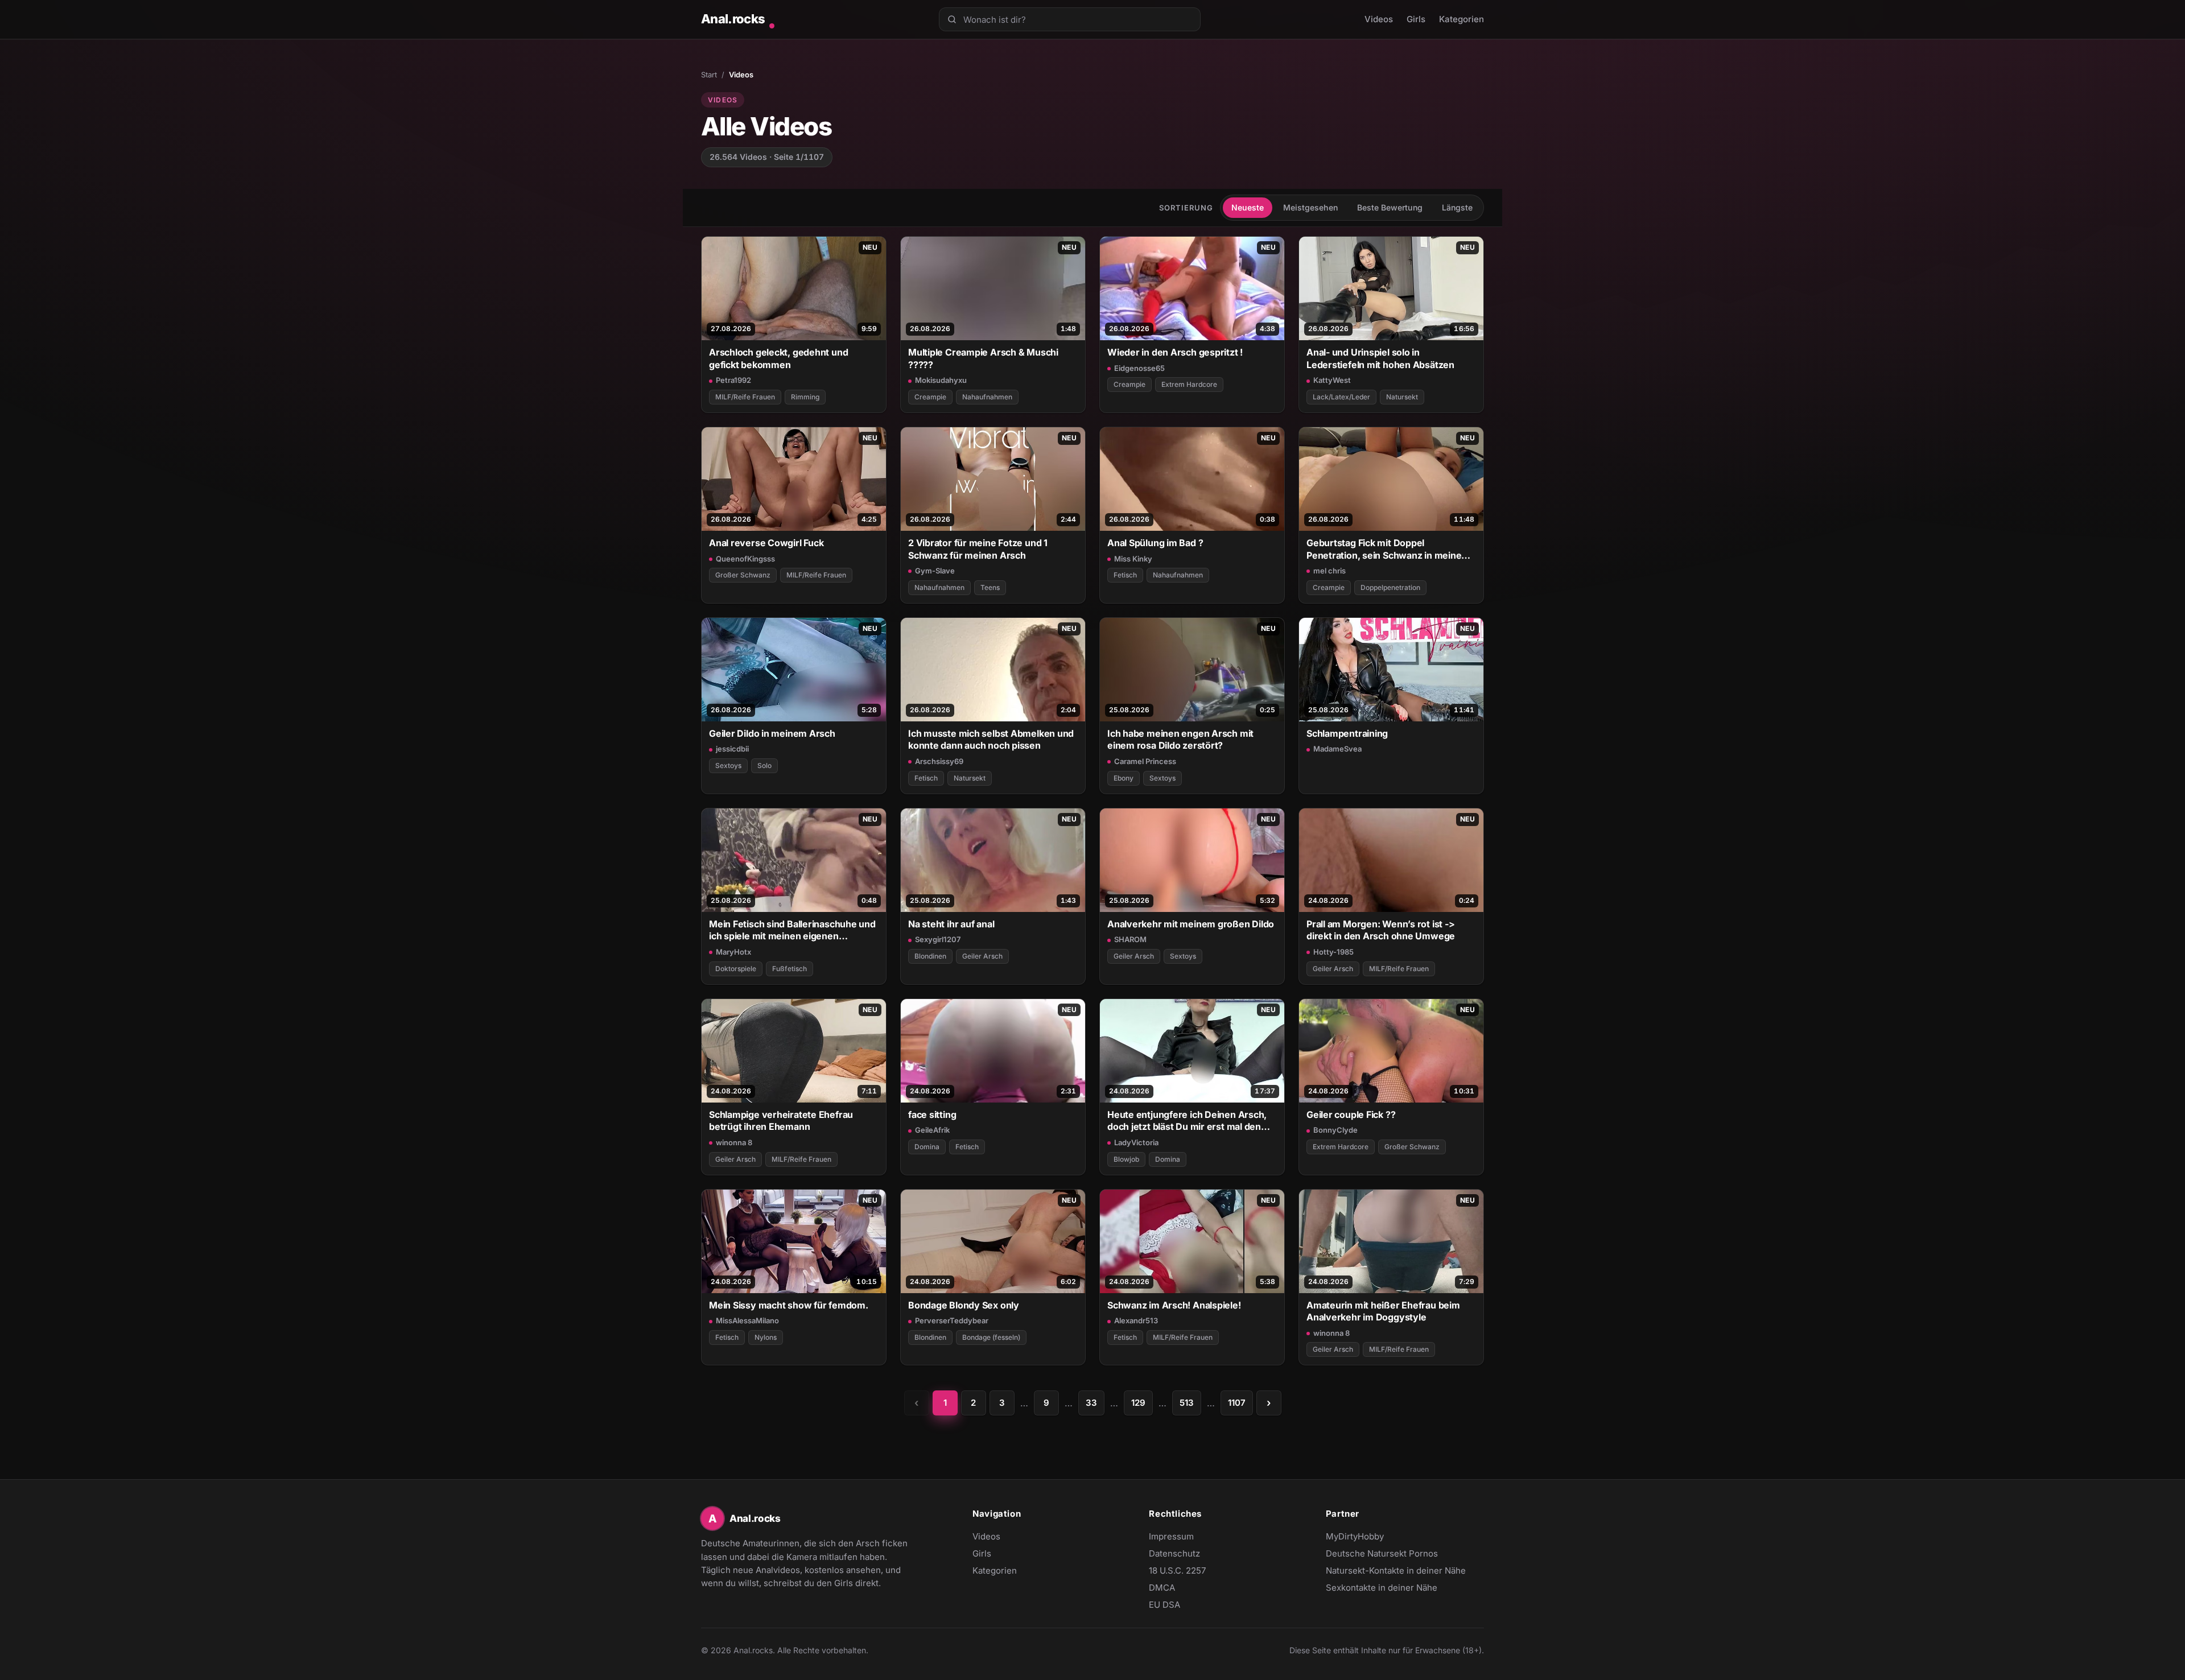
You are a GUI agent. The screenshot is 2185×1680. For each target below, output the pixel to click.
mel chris (1329, 571)
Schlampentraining (1347, 733)
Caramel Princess (1145, 761)
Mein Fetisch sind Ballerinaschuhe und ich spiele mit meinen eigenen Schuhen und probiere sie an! (792, 930)
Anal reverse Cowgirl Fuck (766, 543)
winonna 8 (734, 1142)
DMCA (1162, 1588)
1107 (1237, 1403)
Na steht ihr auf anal (951, 924)
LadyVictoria (1136, 1142)
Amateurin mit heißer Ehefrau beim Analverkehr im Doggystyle (1383, 1311)
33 (1091, 1403)
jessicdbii (732, 749)
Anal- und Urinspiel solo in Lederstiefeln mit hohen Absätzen (1380, 358)
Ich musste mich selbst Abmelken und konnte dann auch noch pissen (991, 739)
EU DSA (1164, 1605)
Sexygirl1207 (938, 939)
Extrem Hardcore (1189, 384)
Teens (990, 587)
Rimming (805, 397)
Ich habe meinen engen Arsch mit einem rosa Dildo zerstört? (1180, 739)
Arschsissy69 (939, 761)
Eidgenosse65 (1139, 368)
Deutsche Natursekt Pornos (1382, 1554)
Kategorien (1462, 19)
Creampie (930, 397)
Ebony (1124, 778)
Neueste (1248, 207)
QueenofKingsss (745, 559)
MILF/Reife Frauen (745, 397)
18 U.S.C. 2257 (1177, 1570)
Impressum (1171, 1536)
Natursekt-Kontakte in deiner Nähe (1396, 1571)
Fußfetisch (790, 969)
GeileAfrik (932, 1130)
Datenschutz (1174, 1553)
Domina (927, 1147)
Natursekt (1402, 397)
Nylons (766, 1337)
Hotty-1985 (1333, 952)
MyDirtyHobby (1377, 1537)
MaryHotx (733, 952)
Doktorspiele (736, 969)
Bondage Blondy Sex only (964, 1305)
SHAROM (1130, 939)
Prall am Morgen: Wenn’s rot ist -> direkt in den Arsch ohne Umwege (1381, 930)
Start (709, 75)
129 (1138, 1403)
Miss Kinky (1133, 559)
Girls (1416, 19)
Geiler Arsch (982, 956)
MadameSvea (1337, 749)
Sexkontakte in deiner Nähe (1382, 1588)
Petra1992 (733, 380)
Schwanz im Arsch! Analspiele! (1174, 1305)
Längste (1457, 207)
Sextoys (728, 765)
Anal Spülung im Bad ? (1155, 543)
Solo (764, 765)
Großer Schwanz (743, 575)
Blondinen (930, 956)
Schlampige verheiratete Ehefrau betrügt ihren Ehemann (781, 1120)
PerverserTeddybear (952, 1320)
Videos (1379, 19)
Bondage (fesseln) (991, 1337)
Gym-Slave (935, 571)
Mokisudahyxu (941, 380)
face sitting (932, 1115)
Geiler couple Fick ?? (1351, 1115)
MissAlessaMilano (747, 1320)
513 (1187, 1403)
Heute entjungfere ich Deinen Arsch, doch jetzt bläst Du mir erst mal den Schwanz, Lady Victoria (1187, 1121)
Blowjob (1126, 1159)
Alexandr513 (1136, 1320)
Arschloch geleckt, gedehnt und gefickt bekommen (778, 358)
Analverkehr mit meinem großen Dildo (1191, 924)
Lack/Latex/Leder (1341, 397)
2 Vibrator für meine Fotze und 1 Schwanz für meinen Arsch (978, 549)
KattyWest (1332, 380)
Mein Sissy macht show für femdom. (789, 1305)
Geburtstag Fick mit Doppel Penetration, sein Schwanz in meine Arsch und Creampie (1384, 549)
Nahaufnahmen (987, 397)
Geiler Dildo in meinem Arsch (772, 733)
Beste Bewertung (1390, 207)
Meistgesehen (1310, 207)
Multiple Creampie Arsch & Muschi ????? (983, 358)
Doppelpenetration (1390, 587)
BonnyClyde (1335, 1130)
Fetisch (1125, 575)
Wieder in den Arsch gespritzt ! (1175, 352)
